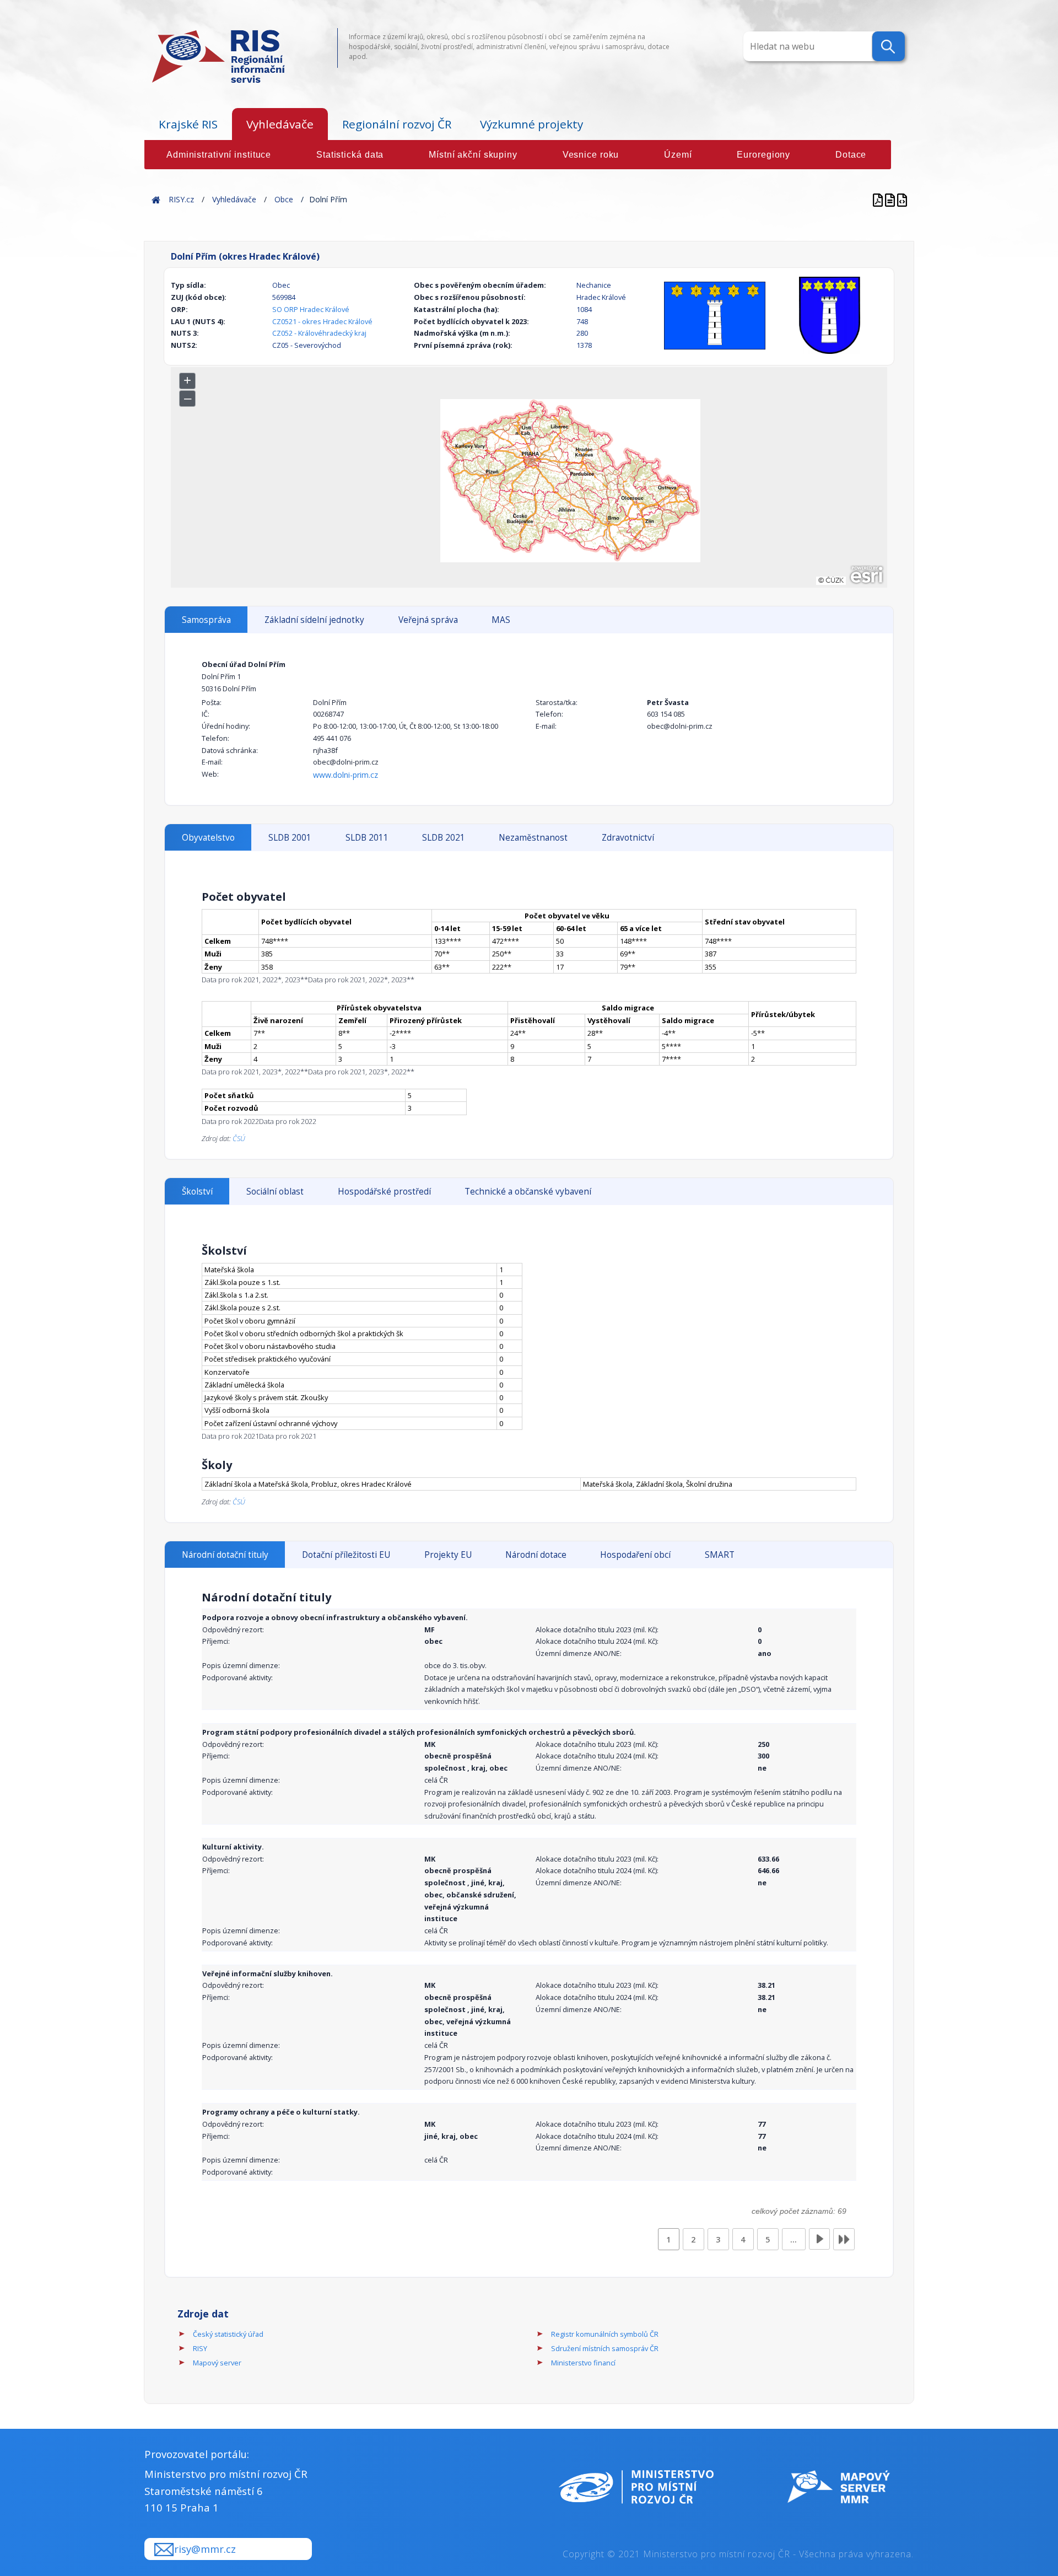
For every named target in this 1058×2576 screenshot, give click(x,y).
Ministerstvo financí (583, 2363)
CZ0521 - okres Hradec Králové (322, 321)
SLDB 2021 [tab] (444, 838)
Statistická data (350, 155)
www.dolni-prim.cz (346, 775)
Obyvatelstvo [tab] (208, 838)
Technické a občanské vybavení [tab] (528, 1192)
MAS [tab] (501, 620)
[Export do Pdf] (879, 199)
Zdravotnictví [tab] (628, 838)
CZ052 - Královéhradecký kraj (319, 333)
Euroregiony (763, 155)
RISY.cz (181, 199)
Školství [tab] (197, 1192)
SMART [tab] (720, 1555)
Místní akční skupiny (473, 155)
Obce (284, 199)
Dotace (851, 155)
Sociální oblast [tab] (275, 1192)
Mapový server (217, 2363)
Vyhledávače (280, 124)
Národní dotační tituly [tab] (225, 1555)
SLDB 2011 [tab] (367, 838)
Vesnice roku (591, 155)
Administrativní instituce (219, 155)
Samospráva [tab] (206, 620)
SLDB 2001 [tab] (290, 838)
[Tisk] (891, 199)
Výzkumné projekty (531, 124)
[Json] (902, 199)
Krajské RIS (188, 124)
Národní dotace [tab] (536, 1555)
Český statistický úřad (228, 2334)
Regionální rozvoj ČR (397, 124)
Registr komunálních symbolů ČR (605, 2334)
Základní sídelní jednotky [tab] (314, 620)
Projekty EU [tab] (448, 1555)
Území (678, 155)
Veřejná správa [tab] (428, 620)
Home (156, 199)
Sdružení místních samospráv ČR (605, 2348)
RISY (200, 2348)
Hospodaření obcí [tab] (635, 1555)
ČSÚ (239, 1138)
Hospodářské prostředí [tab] (384, 1192)
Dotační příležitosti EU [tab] (346, 1555)
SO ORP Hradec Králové (311, 309)
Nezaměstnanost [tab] (533, 838)
